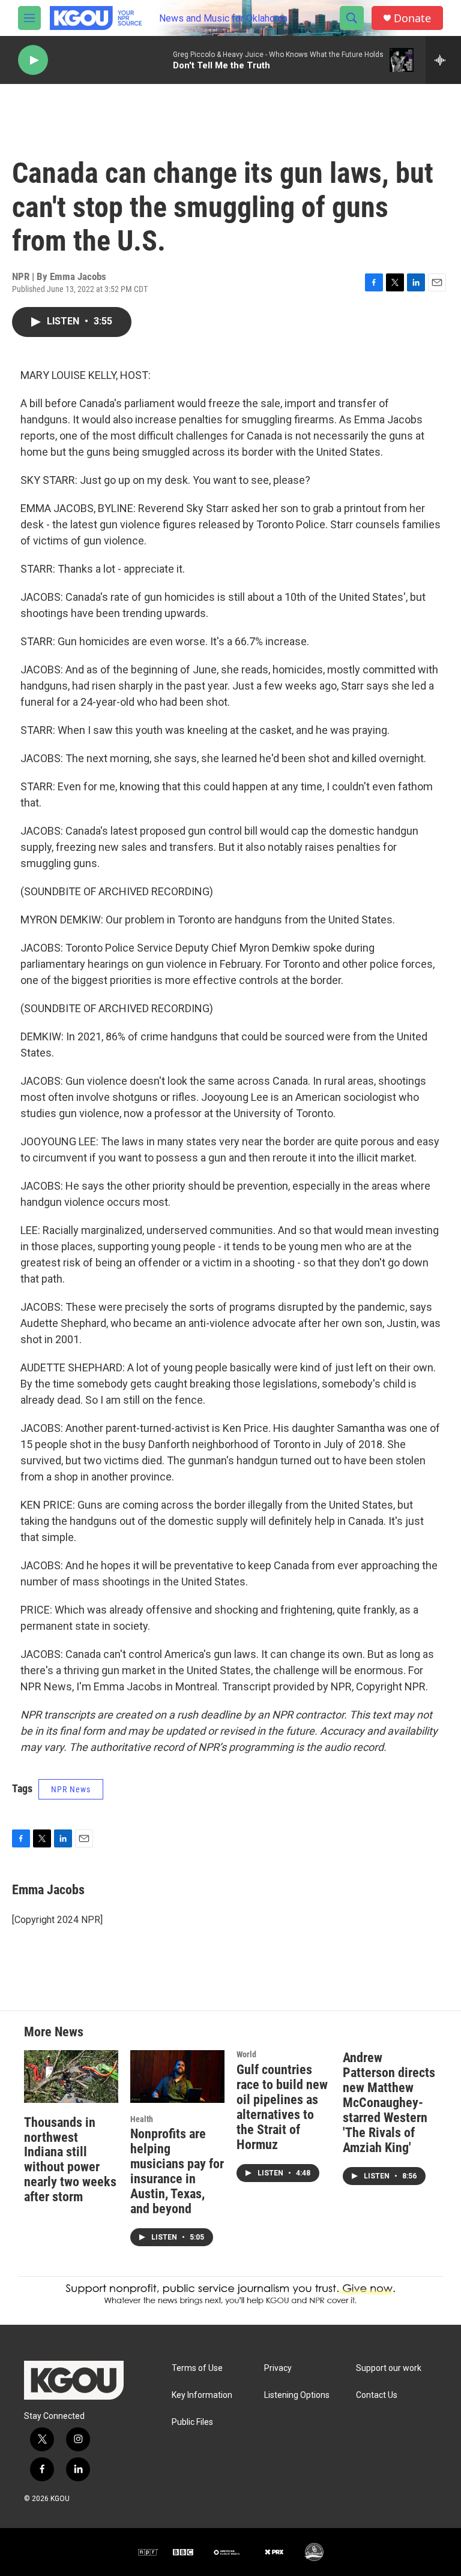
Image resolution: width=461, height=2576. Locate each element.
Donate (412, 18)
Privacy (278, 2368)
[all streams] (443, 60)
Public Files (192, 2422)
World (246, 2054)
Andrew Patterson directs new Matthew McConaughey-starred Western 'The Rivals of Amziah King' (389, 2103)
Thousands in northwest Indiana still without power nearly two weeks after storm (70, 2160)
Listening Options (297, 2395)
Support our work (389, 2368)
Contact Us (377, 2395)
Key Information (202, 2395)
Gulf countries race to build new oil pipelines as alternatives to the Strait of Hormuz (282, 2107)
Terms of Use (197, 2368)
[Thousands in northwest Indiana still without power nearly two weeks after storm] (71, 2076)
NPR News (71, 1789)
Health (142, 2119)
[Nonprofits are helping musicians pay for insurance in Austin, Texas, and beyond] (177, 2076)
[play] (33, 60)
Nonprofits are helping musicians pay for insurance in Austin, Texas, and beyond (177, 2171)
